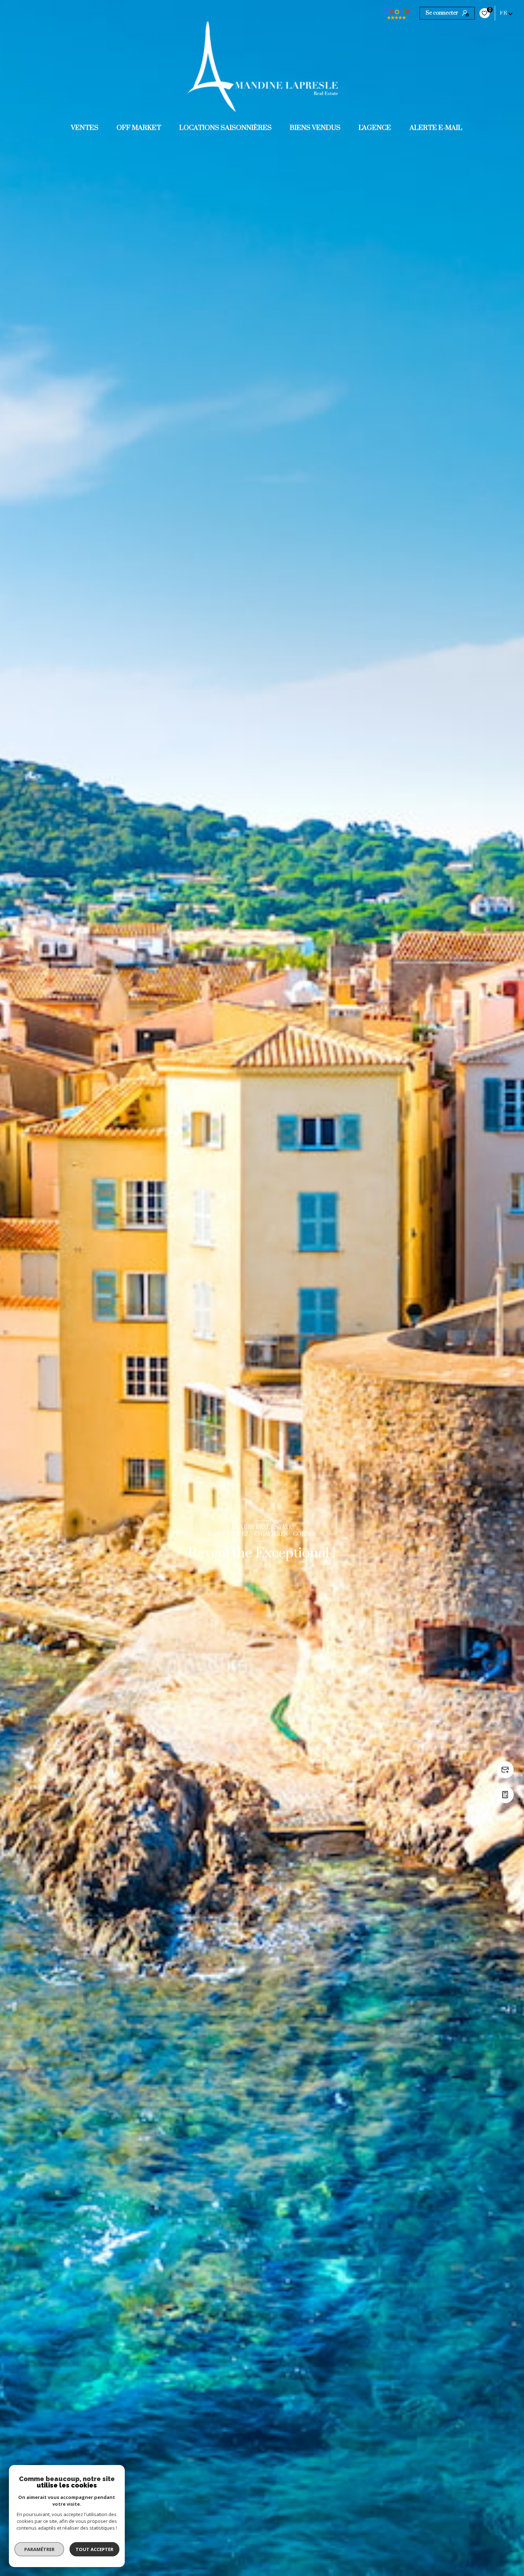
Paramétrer (39, 2549)
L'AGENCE (375, 128)
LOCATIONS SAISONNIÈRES (225, 128)
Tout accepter (94, 2549)
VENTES (85, 128)
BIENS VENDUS (315, 128)
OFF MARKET (139, 128)
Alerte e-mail (436, 128)
